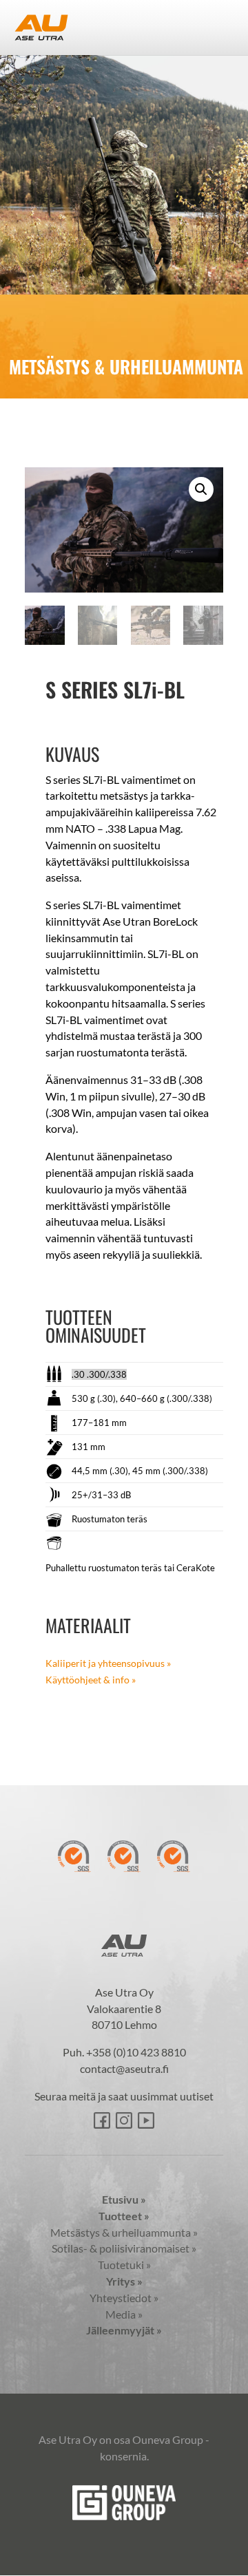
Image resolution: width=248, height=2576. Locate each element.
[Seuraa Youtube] (146, 2120)
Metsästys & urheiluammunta (124, 2232)
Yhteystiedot (124, 2298)
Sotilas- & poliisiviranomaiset (124, 2248)
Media (124, 2314)
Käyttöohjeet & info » (91, 1680)
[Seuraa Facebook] (102, 2120)
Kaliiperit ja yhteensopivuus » (108, 1663)
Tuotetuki (124, 2265)
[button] (201, 489)
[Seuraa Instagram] (124, 2120)
